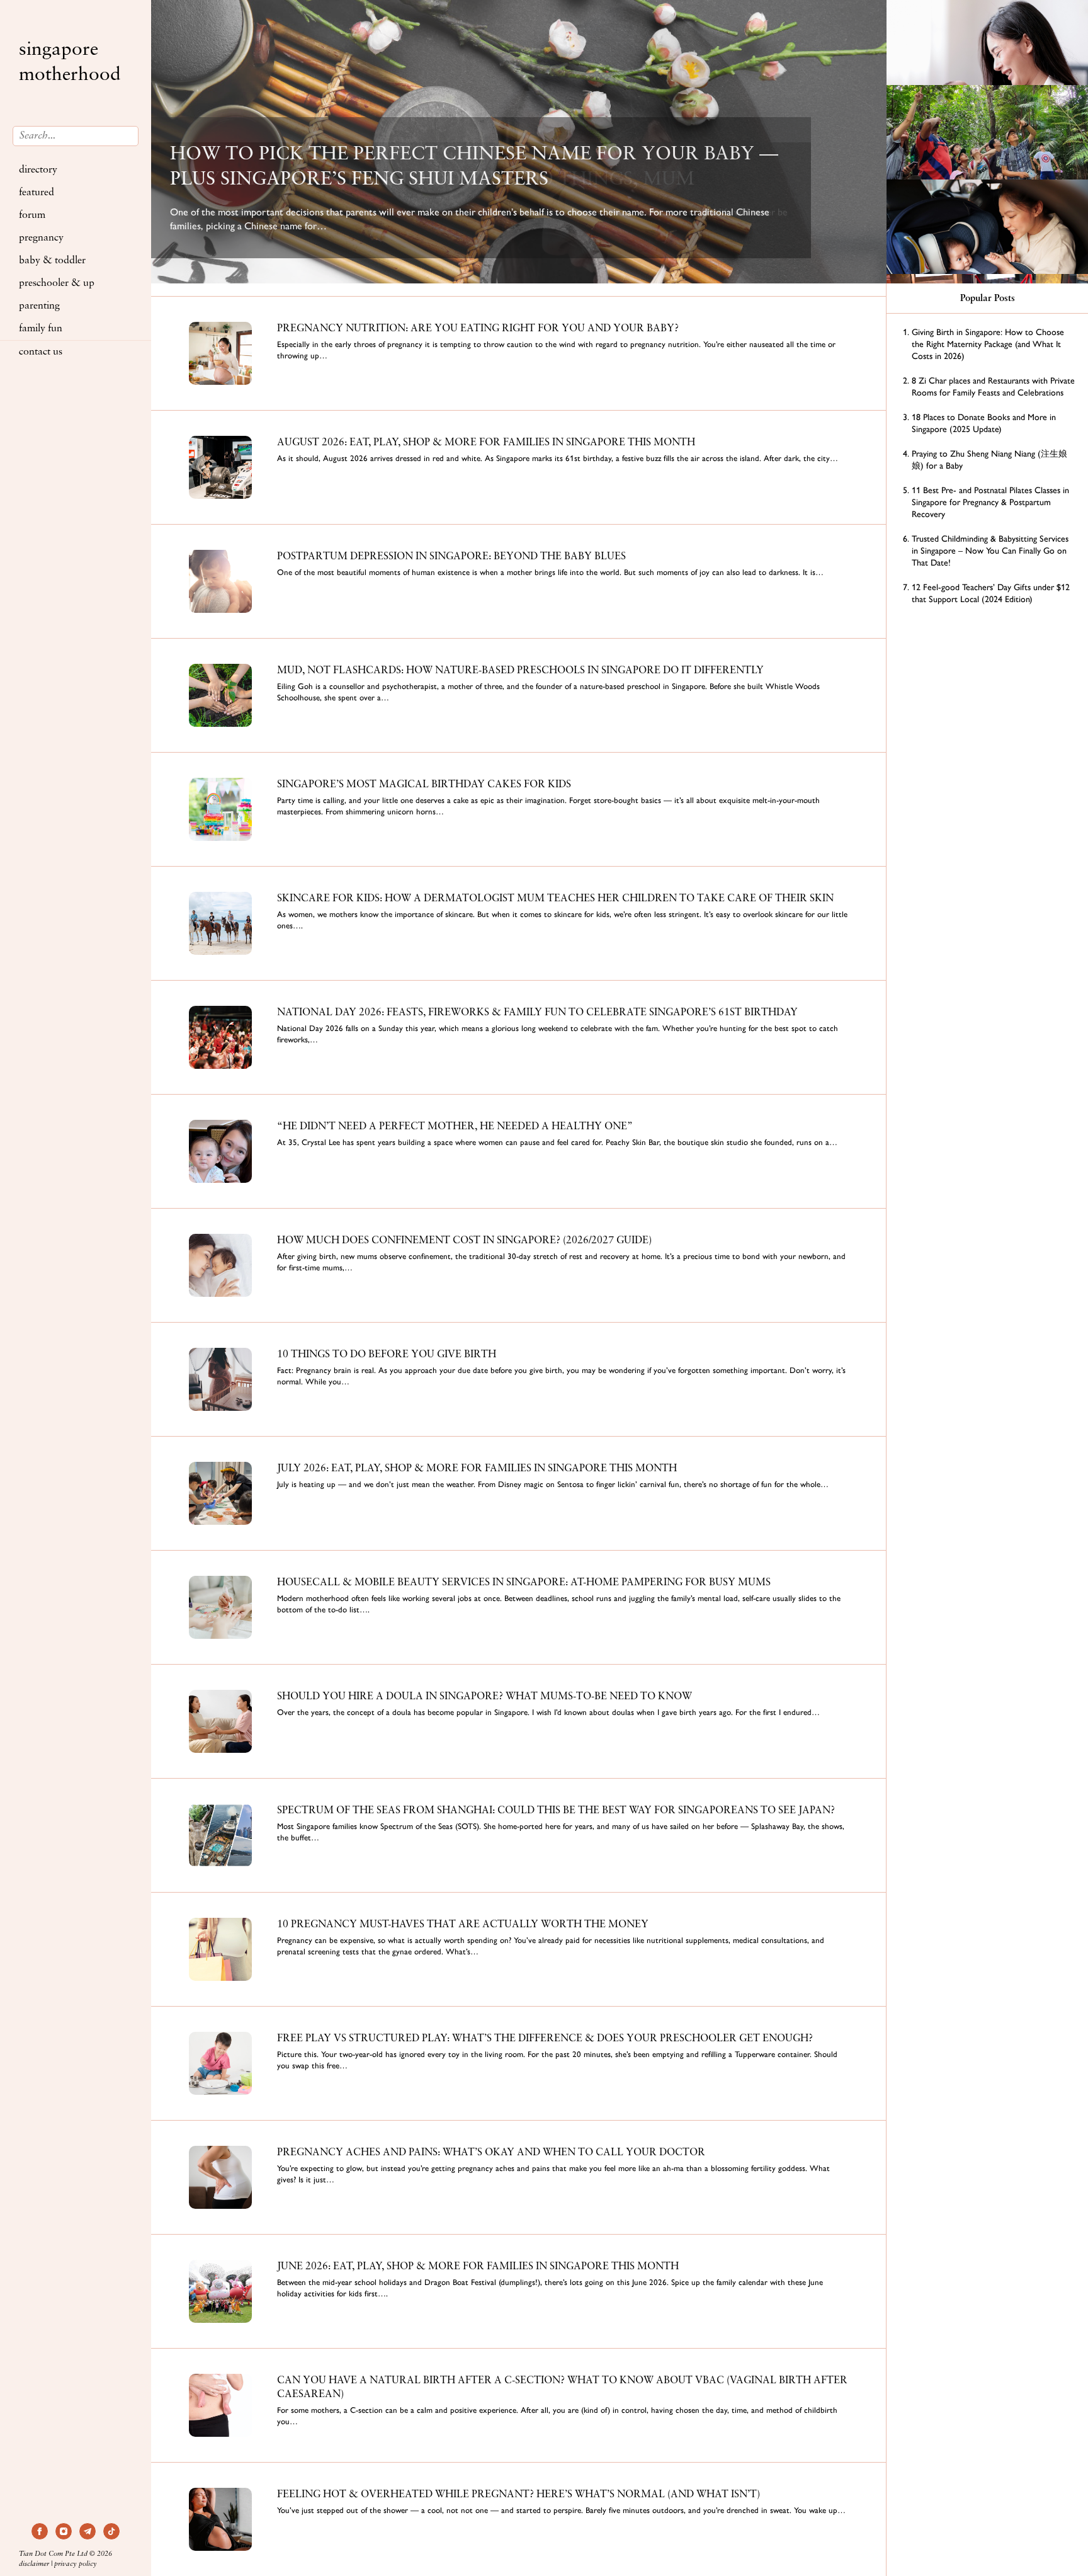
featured (37, 193)
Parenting (39, 306)
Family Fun (41, 329)
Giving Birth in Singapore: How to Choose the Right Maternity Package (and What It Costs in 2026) (988, 344)
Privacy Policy (76, 2564)
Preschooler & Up (57, 283)
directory (38, 170)
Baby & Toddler (52, 261)
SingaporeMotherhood (70, 63)
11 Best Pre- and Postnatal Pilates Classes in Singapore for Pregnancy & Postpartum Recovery (990, 502)
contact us (41, 352)
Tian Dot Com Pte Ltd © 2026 (65, 2554)
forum (32, 215)
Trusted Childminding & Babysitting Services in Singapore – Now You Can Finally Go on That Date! (990, 551)
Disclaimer (34, 2564)
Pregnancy (41, 238)
